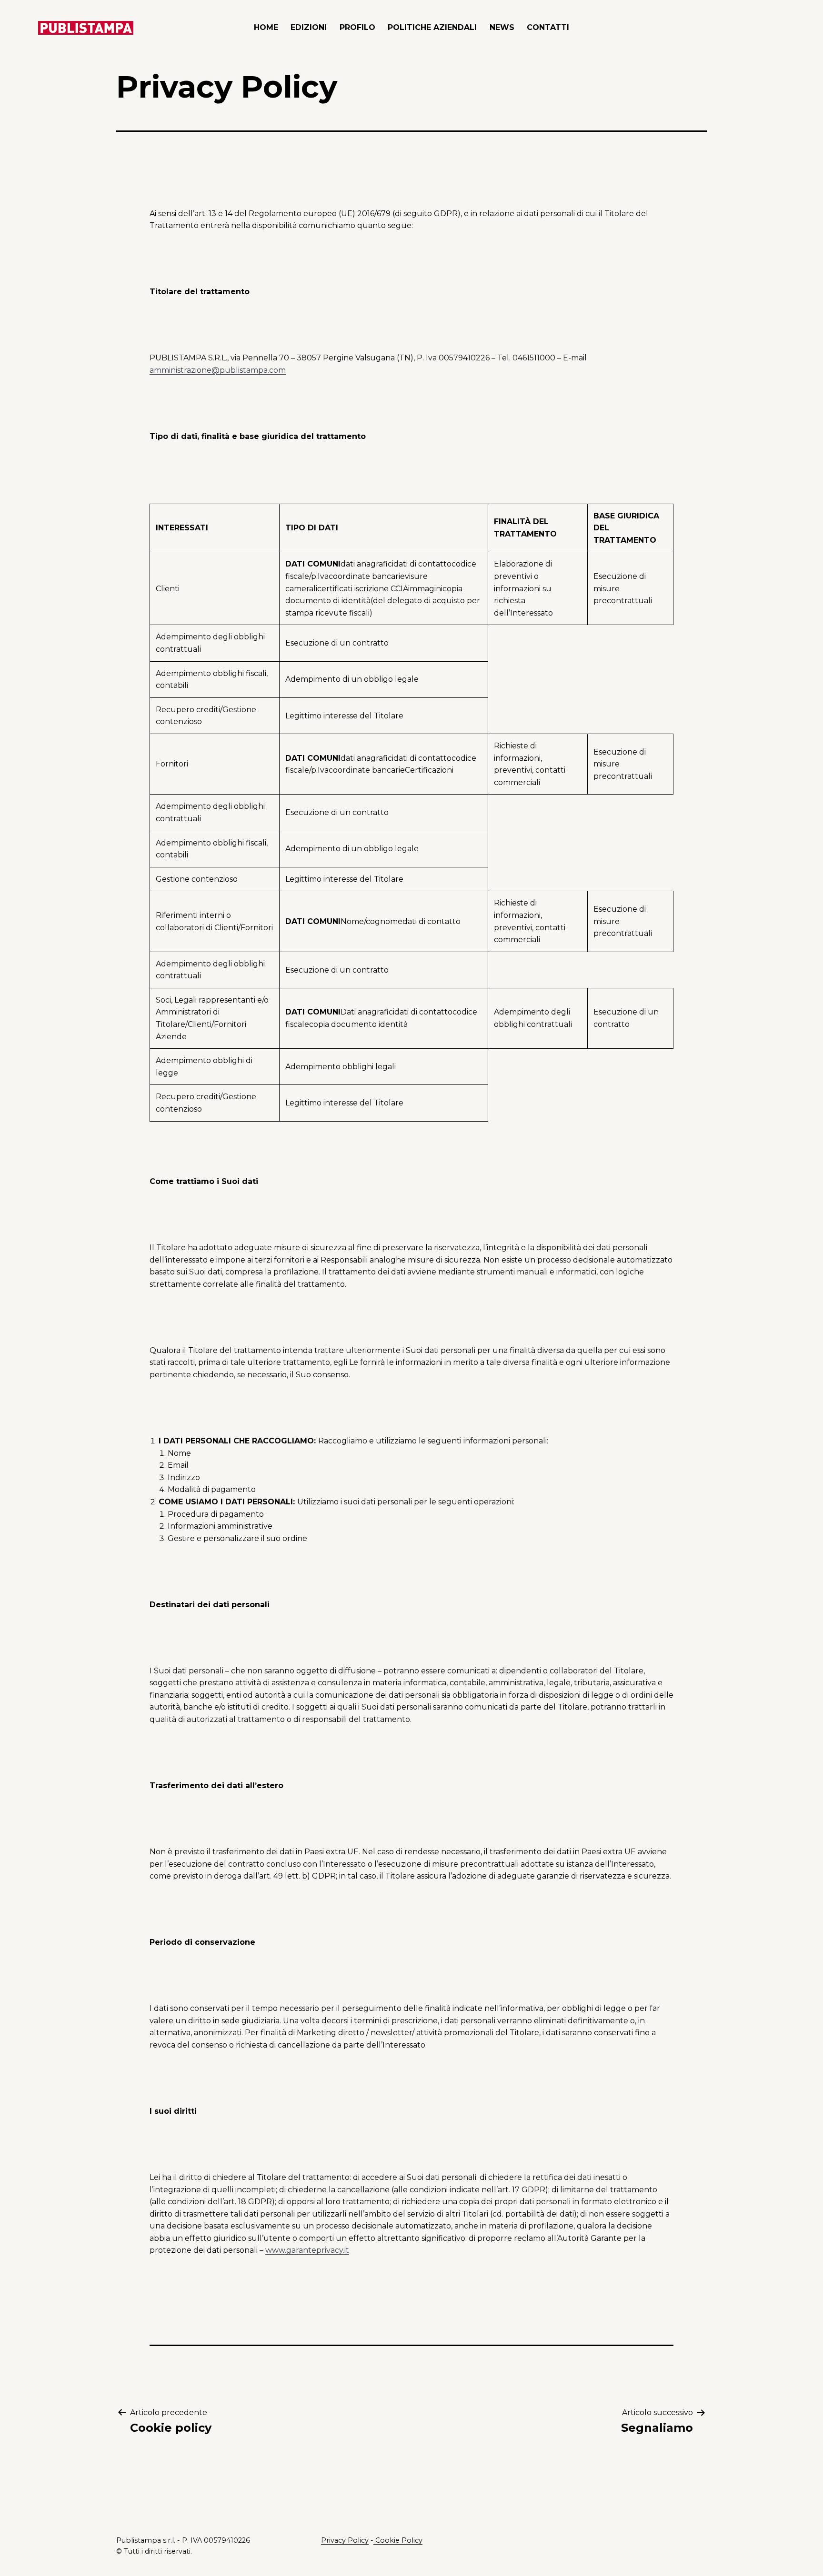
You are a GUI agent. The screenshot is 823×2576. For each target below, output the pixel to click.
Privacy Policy (345, 2540)
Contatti (548, 27)
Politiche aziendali (432, 27)
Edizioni (309, 27)
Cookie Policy (398, 2540)
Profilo (357, 27)
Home (266, 27)
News (502, 27)
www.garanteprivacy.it (307, 2250)
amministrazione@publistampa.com (218, 370)
